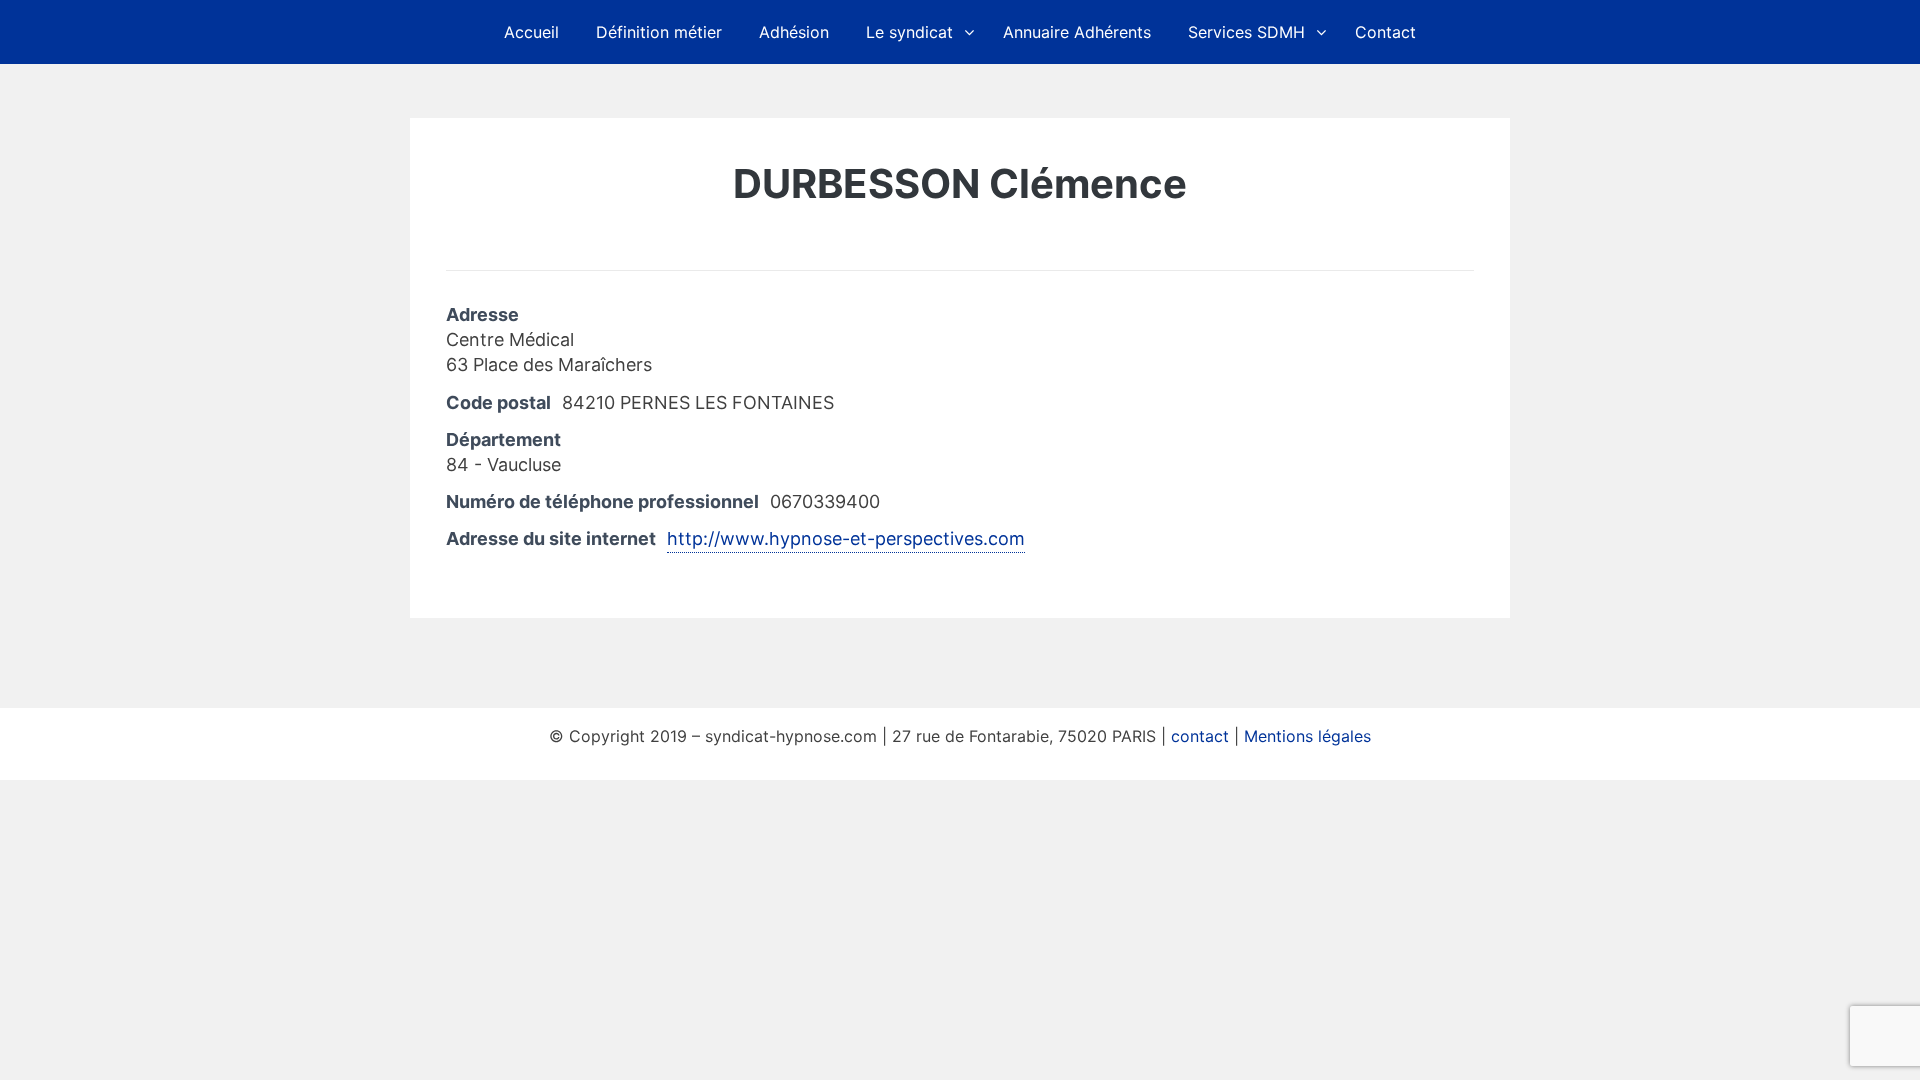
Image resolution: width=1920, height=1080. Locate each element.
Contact (1385, 32)
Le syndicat (909, 32)
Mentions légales (1307, 736)
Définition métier (659, 32)
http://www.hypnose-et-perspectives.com (846, 538)
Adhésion (794, 32)
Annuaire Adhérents (1077, 32)
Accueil (531, 32)
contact (1200, 736)
